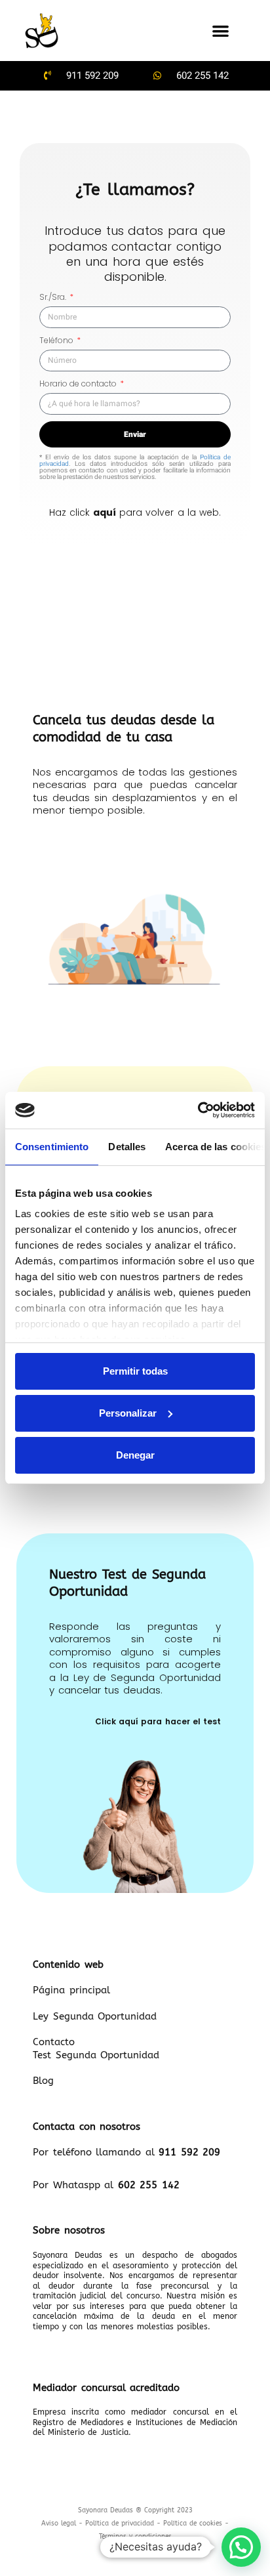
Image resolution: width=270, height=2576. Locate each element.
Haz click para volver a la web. (135, 512)
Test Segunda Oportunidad (96, 2055)
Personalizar (128, 1413)
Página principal (71, 1990)
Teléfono (57, 340)
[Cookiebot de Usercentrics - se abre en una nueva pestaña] (198, 1110)
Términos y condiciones (135, 2537)
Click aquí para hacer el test (158, 1721)
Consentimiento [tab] (52, 1147)
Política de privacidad (120, 2524)
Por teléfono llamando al (126, 2152)
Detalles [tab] (127, 1147)
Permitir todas (135, 1371)
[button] (221, 31)
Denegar (135, 1455)
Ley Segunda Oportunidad (95, 2016)
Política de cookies (193, 2524)
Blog (43, 2081)
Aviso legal (59, 2524)
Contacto (54, 2042)
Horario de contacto (79, 384)
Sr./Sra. (54, 297)
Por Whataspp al (106, 2185)
